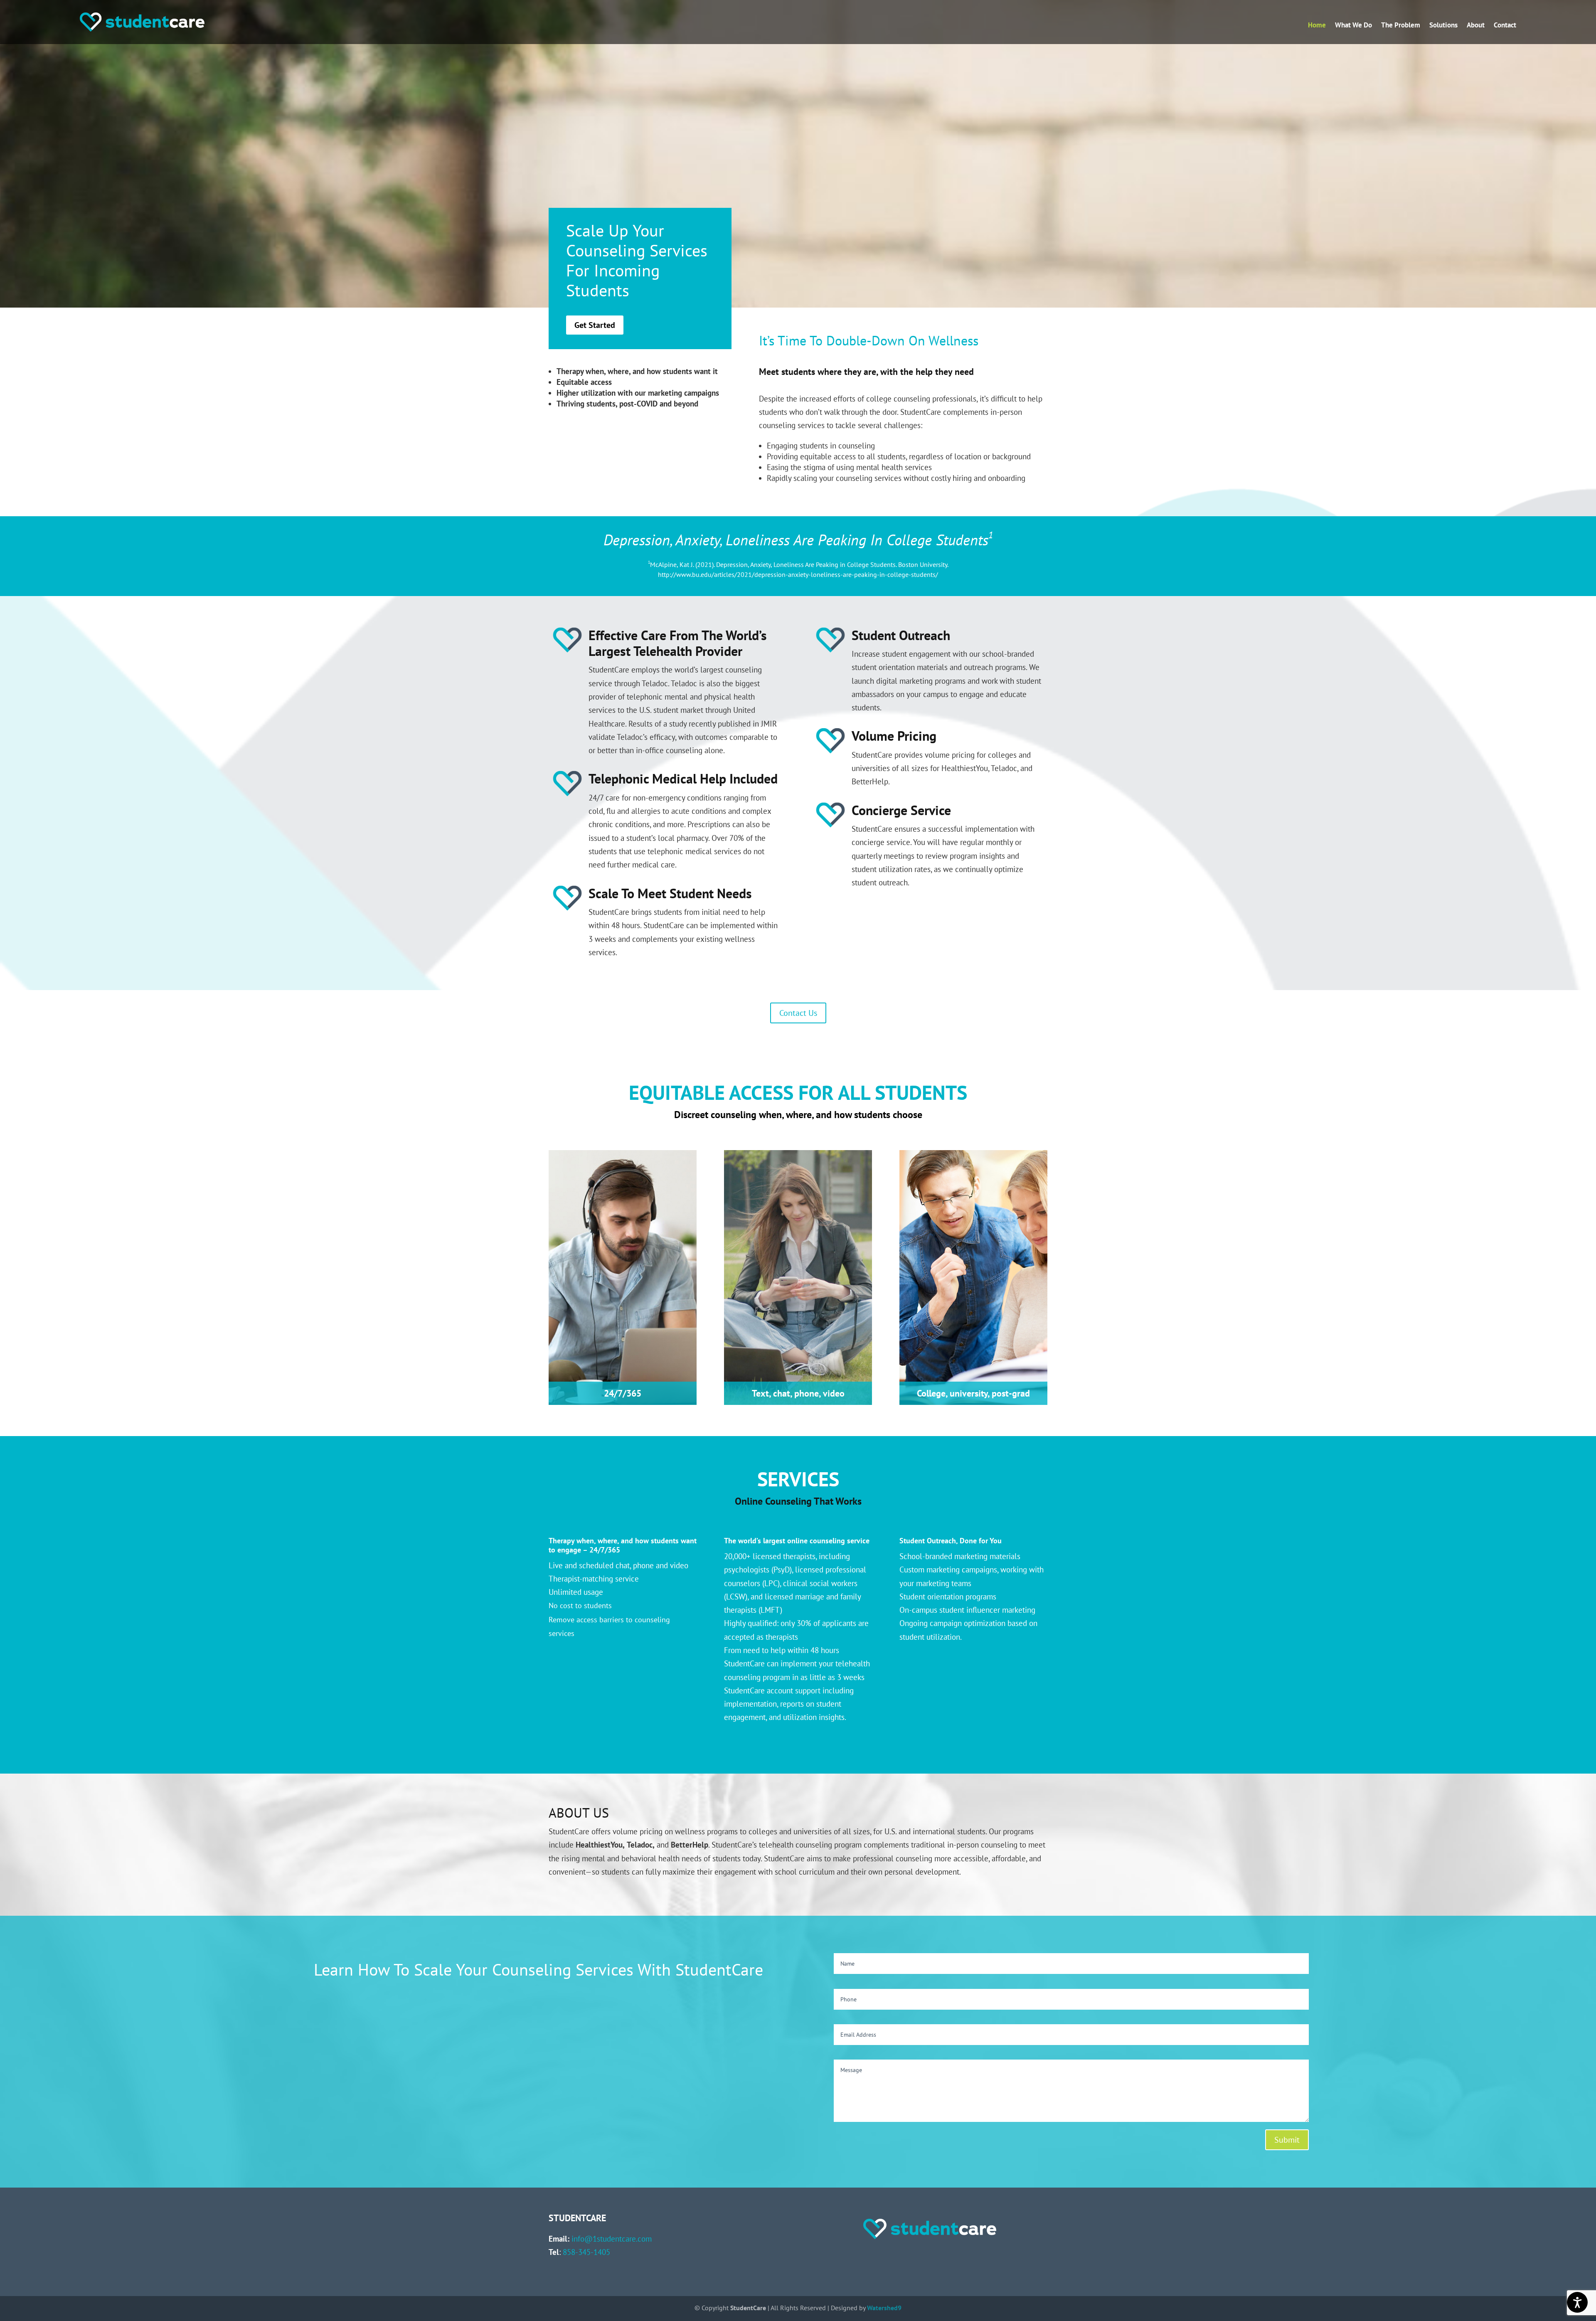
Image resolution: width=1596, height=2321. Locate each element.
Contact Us (798, 1013)
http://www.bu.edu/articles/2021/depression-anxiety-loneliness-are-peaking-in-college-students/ (798, 574)
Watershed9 (884, 2308)
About (1476, 26)
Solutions (1443, 26)
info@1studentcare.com (612, 2239)
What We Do (1353, 26)
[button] (1588, 2261)
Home (1317, 26)
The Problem (1401, 26)
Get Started (595, 325)
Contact (1505, 26)
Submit (1287, 2140)
